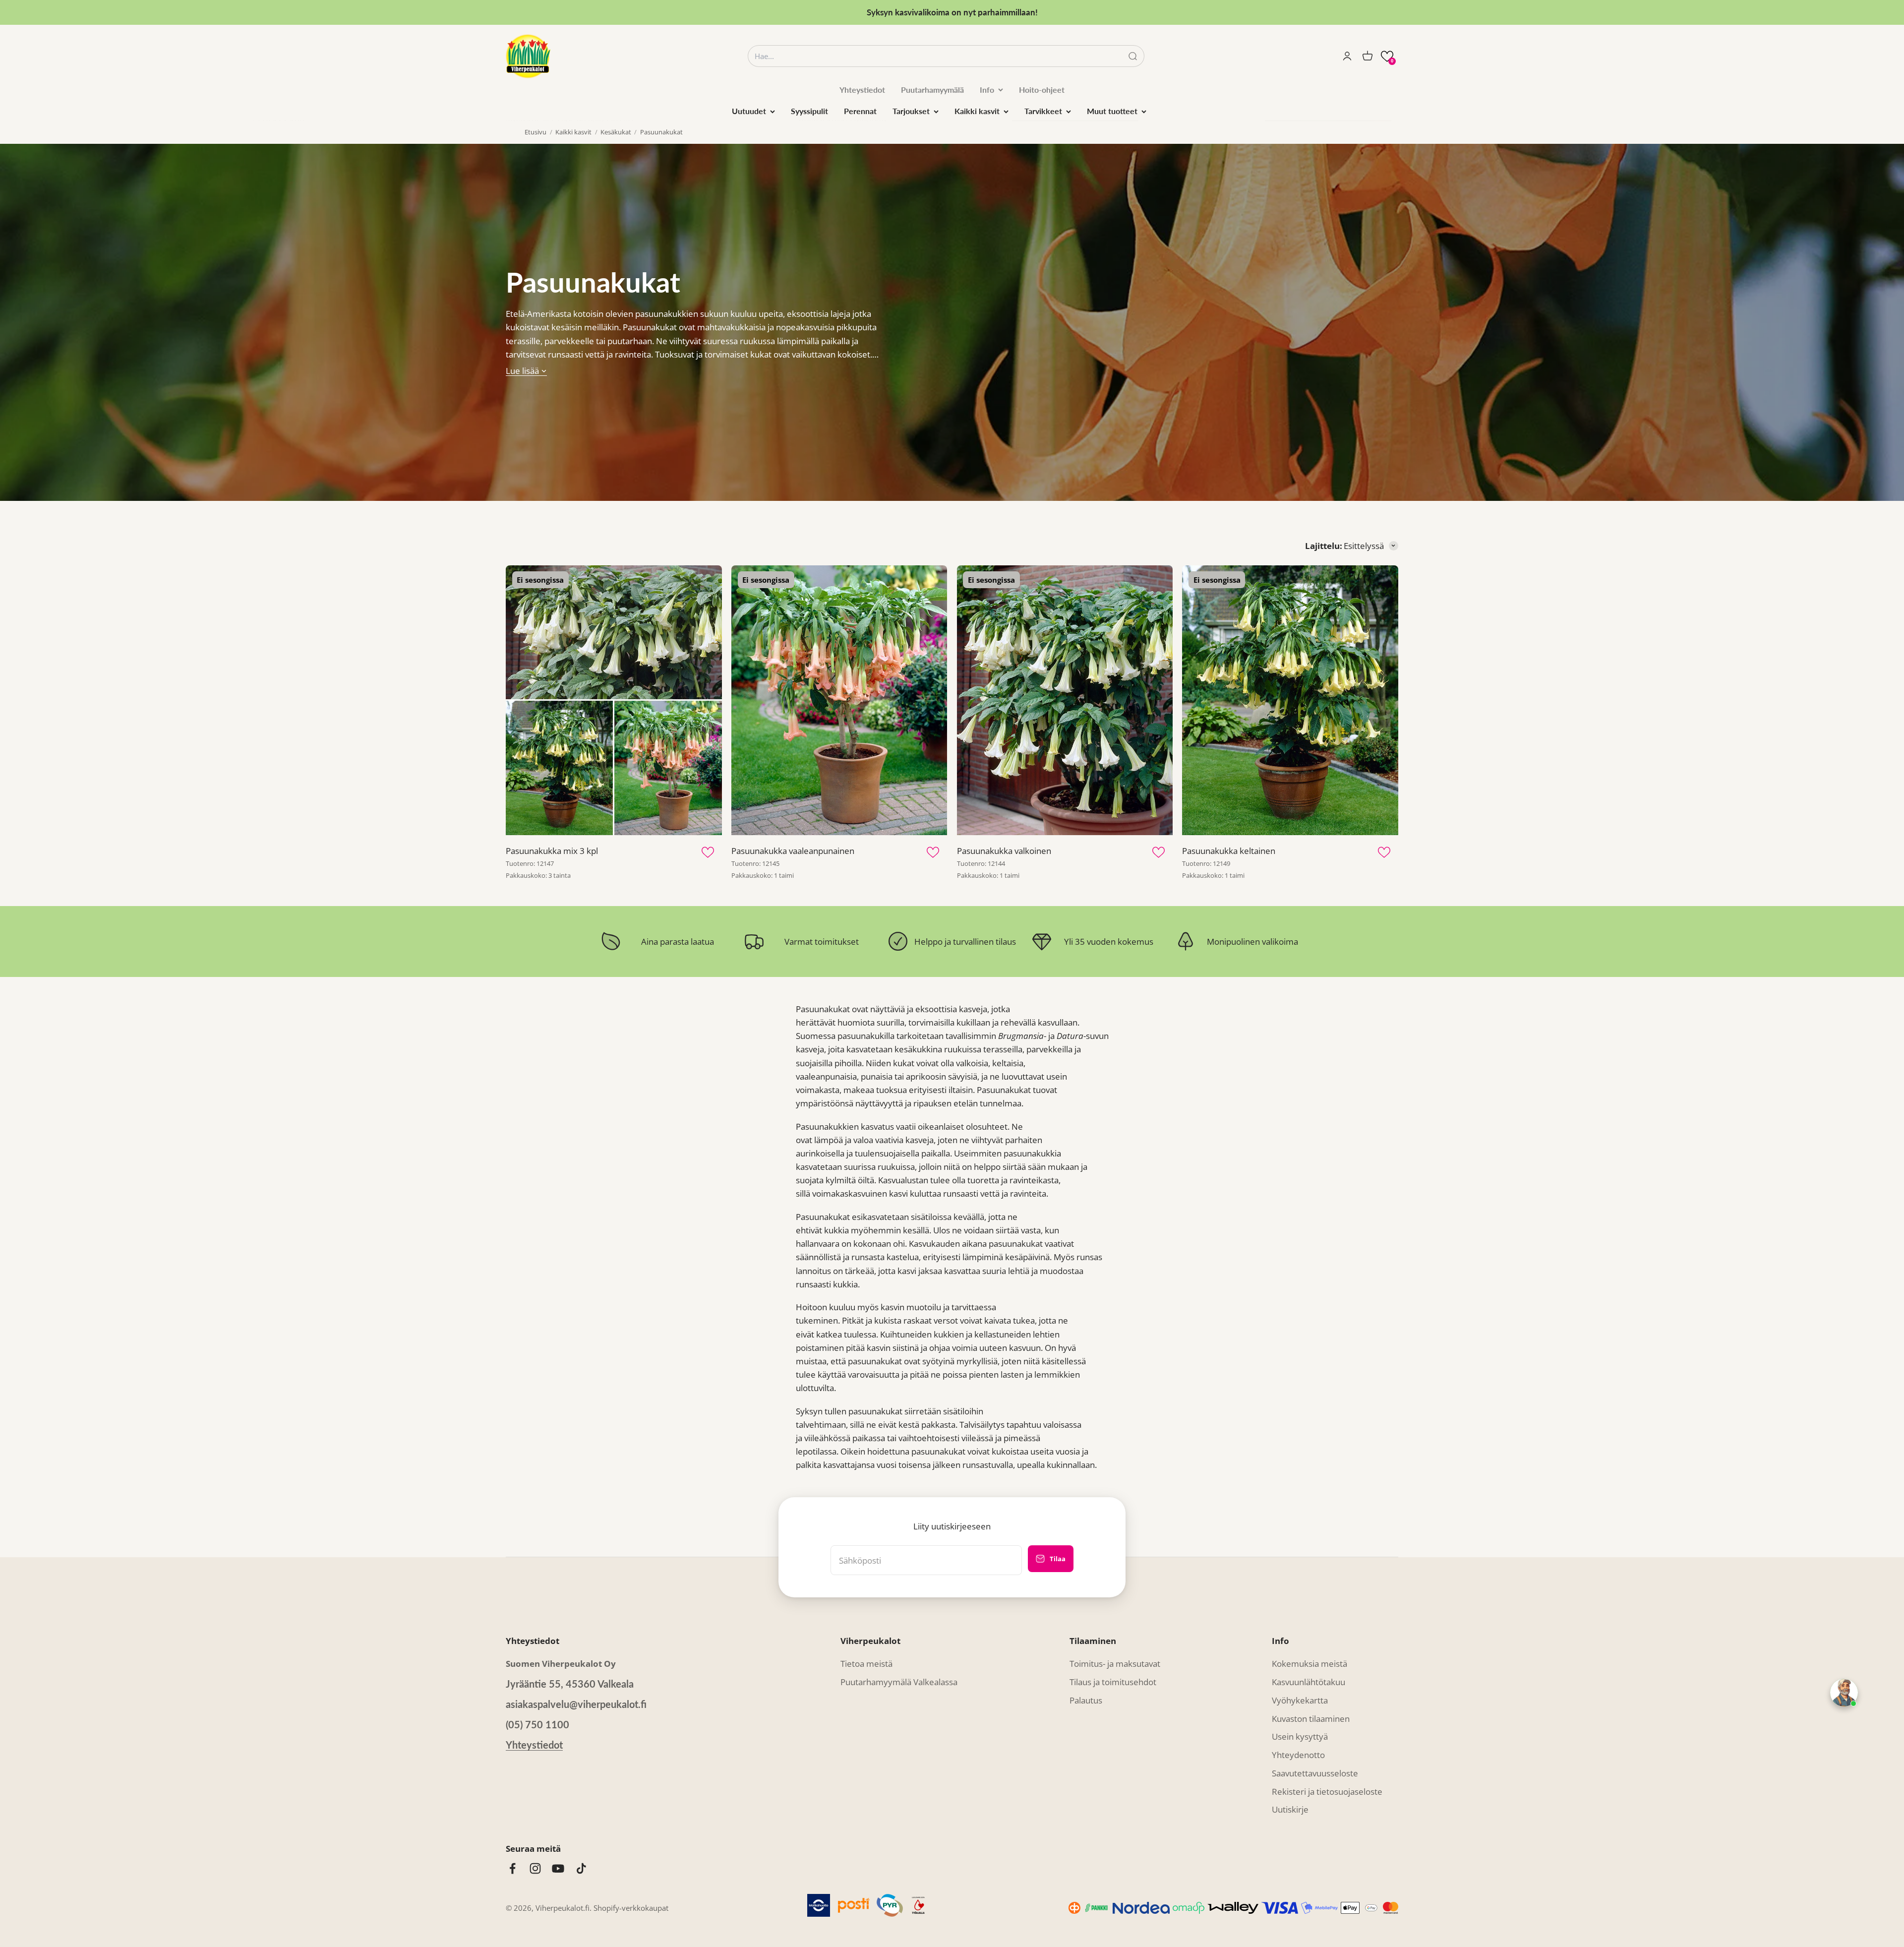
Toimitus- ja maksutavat (1115, 1664)
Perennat (860, 111)
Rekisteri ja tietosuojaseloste (1327, 1792)
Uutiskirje (1290, 1809)
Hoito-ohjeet (1042, 90)
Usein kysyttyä (1300, 1736)
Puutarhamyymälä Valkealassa (899, 1682)
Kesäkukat (616, 132)
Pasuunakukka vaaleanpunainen (793, 851)
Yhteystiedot (862, 90)
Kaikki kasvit (977, 111)
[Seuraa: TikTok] (581, 1868)
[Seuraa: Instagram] (535, 1868)
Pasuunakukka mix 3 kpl (552, 851)
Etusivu (535, 132)
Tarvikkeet (1043, 111)
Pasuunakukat (661, 132)
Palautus (1086, 1700)
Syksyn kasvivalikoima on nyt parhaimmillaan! (952, 12)
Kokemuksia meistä (1309, 1664)
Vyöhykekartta (1300, 1700)
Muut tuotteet (1112, 111)
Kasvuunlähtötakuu (1309, 1682)
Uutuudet (749, 111)
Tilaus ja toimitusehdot (1113, 1682)
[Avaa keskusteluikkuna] (1844, 1693)
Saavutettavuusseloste (1315, 1773)
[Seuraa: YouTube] (558, 1868)
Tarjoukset (911, 111)
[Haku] (1133, 56)
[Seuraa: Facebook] (512, 1868)
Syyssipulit (809, 111)
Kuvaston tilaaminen (1311, 1719)
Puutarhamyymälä (932, 90)
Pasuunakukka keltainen (1229, 851)
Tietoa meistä (866, 1664)
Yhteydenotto (1298, 1755)
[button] (1387, 56)
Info (987, 90)
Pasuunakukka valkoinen (1004, 851)
